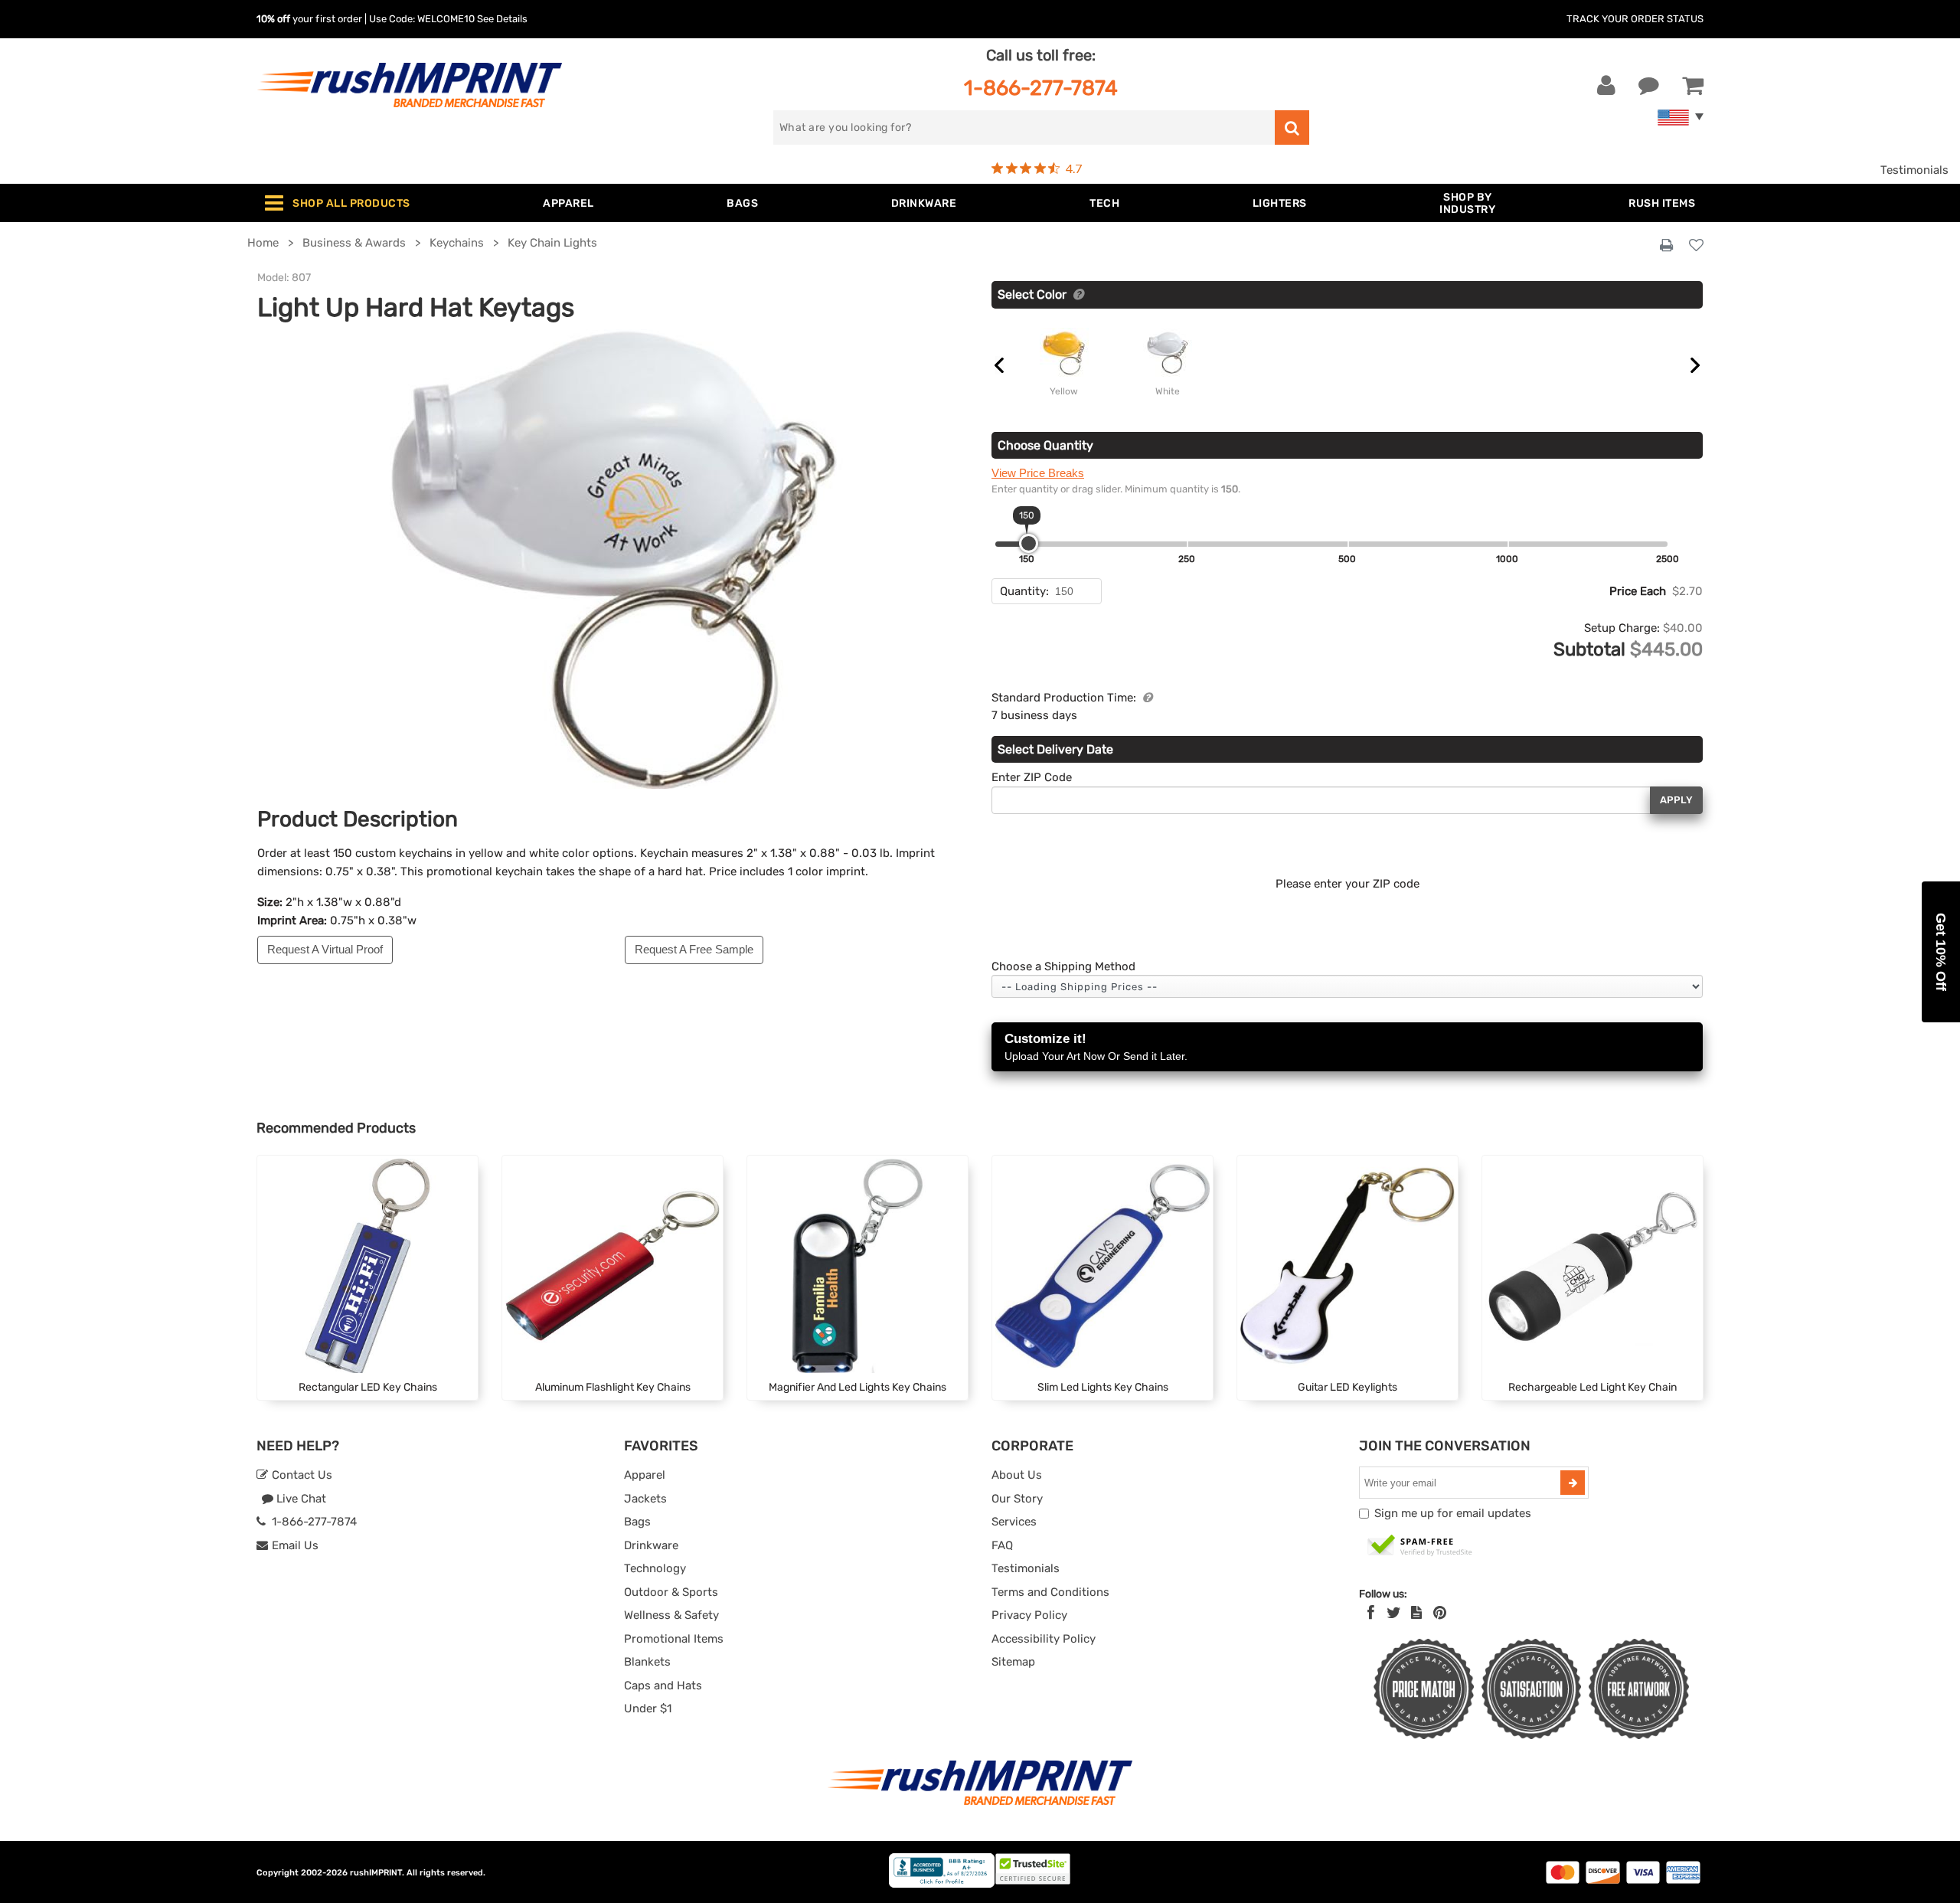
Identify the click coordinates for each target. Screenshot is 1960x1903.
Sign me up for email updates (1453, 1513)
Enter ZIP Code (1032, 777)
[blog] (1416, 1613)
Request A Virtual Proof (325, 949)
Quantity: (1024, 591)
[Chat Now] (1649, 86)
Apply (1676, 800)
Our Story (1017, 1499)
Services (1014, 1522)
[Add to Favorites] (1696, 246)
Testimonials (1914, 170)
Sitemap (1013, 1662)
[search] (1292, 128)
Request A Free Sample (694, 949)
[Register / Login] (1606, 86)
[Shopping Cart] (1693, 86)
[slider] (1029, 543)
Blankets (647, 1662)
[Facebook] (1371, 1613)
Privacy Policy (1029, 1615)
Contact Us (301, 1475)
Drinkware (651, 1545)
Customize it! (1096, 1047)
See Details (502, 19)
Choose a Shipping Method (1063, 966)
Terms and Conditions (1050, 1592)
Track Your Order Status (1635, 19)
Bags (637, 1522)
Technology (655, 1568)
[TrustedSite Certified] (1420, 1546)
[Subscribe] (1573, 1483)
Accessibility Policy (1044, 1639)
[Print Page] (1666, 246)
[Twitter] (1394, 1613)
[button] (1941, 952)
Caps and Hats (663, 1686)
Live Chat (300, 1499)
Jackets (645, 1499)
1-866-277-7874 (1041, 88)
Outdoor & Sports (671, 1592)
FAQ (1002, 1545)
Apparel (645, 1475)
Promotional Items (674, 1639)
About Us (1017, 1475)
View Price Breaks (1038, 473)
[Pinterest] (1440, 1613)
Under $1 (648, 1708)
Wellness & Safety (671, 1615)
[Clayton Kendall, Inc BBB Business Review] (942, 1884)
